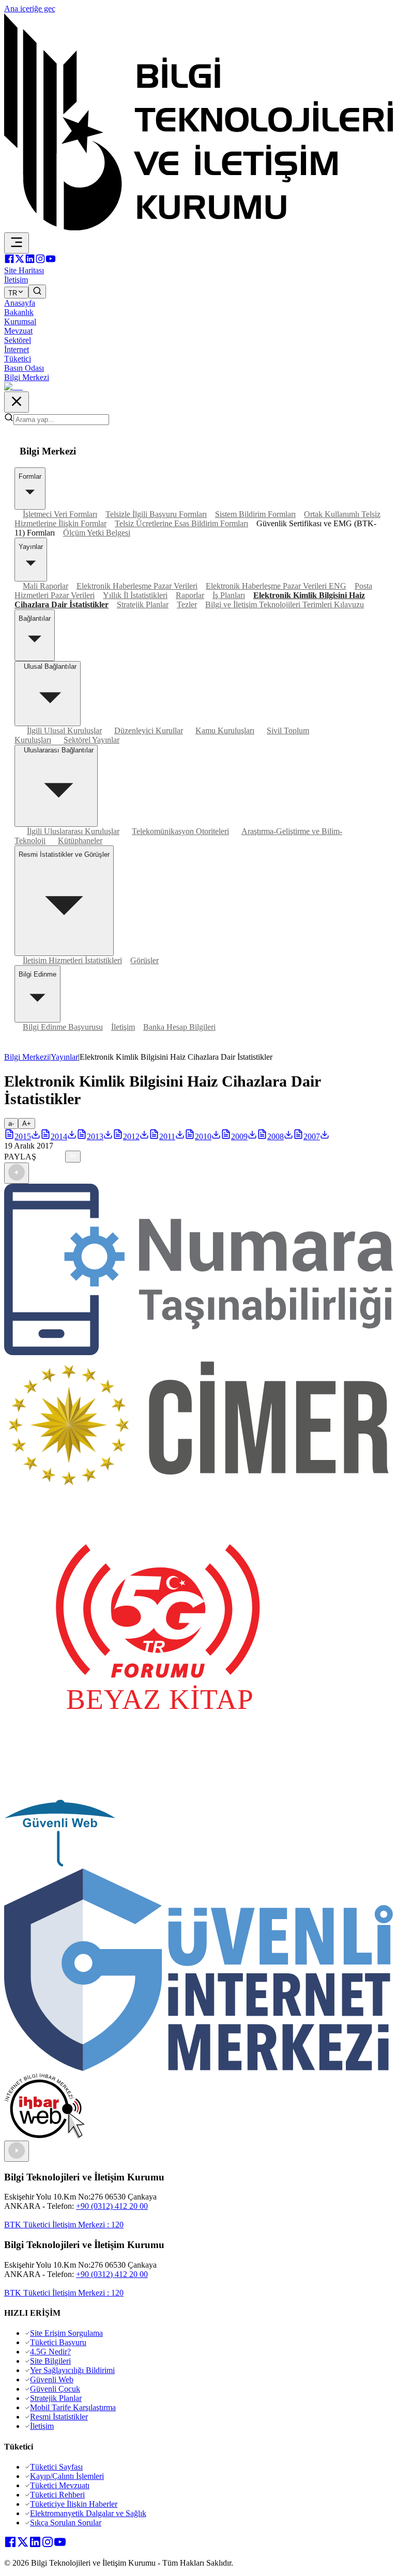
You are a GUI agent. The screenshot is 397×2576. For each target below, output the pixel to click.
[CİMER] (198, 1486)
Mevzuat (18, 331)
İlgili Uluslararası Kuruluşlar (73, 831)
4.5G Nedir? (50, 2352)
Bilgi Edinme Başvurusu (63, 1027)
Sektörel (18, 340)
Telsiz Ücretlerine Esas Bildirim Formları (181, 523)
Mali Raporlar (45, 586)
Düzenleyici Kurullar (149, 731)
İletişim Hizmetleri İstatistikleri (72, 960)
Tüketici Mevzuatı (60, 2485)
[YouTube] (51, 261)
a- (11, 1124)
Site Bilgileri (50, 2361)
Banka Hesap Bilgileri (179, 1027)
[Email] (62, 1157)
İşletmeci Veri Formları (60, 514)
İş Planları (229, 595)
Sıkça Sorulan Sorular (66, 2523)
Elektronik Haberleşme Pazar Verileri (137, 586)
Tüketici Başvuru (58, 2342)
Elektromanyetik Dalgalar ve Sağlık (88, 2513)
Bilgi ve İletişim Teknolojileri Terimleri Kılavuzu (285, 604)
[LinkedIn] (30, 261)
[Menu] (17, 243)
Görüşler (144, 960)
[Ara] (37, 292)
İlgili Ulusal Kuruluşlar (64, 731)
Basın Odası (24, 368)
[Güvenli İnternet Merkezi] (198, 2068)
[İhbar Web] (44, 2136)
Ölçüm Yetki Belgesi (97, 533)
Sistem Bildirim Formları (255, 514)
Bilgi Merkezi (27, 377)
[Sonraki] (17, 2151)
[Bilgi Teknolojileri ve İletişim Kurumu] (198, 227)
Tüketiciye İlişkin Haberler (74, 2504)
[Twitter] (20, 261)
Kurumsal (20, 321)
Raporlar (190, 595)
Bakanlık (19, 312)
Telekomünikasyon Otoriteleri (180, 831)
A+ (27, 1124)
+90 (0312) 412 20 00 (112, 2206)
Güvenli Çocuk (55, 2389)
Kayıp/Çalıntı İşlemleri (67, 2476)
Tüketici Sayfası (56, 2467)
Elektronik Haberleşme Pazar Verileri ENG (276, 586)
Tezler (187, 604)
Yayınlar (64, 1057)
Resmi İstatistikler (59, 2417)
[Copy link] (73, 1157)
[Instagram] (40, 261)
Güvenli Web (52, 2379)
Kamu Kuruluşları (225, 731)
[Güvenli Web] (60, 1864)
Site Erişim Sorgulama (66, 2333)
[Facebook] (9, 261)
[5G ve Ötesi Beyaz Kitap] (158, 1795)
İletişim (123, 1027)
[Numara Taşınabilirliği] (198, 1352)
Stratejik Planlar (143, 604)
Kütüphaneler (80, 841)
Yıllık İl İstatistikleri (135, 595)
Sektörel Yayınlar (91, 740)
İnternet (17, 349)
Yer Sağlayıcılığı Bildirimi (72, 2370)
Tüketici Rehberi (57, 2495)
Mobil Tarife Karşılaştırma (73, 2407)
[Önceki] (17, 1173)
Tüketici (18, 359)
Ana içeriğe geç (30, 9)
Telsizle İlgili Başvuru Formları (156, 514)
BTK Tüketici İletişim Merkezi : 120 (64, 2225)
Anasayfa (20, 303)
